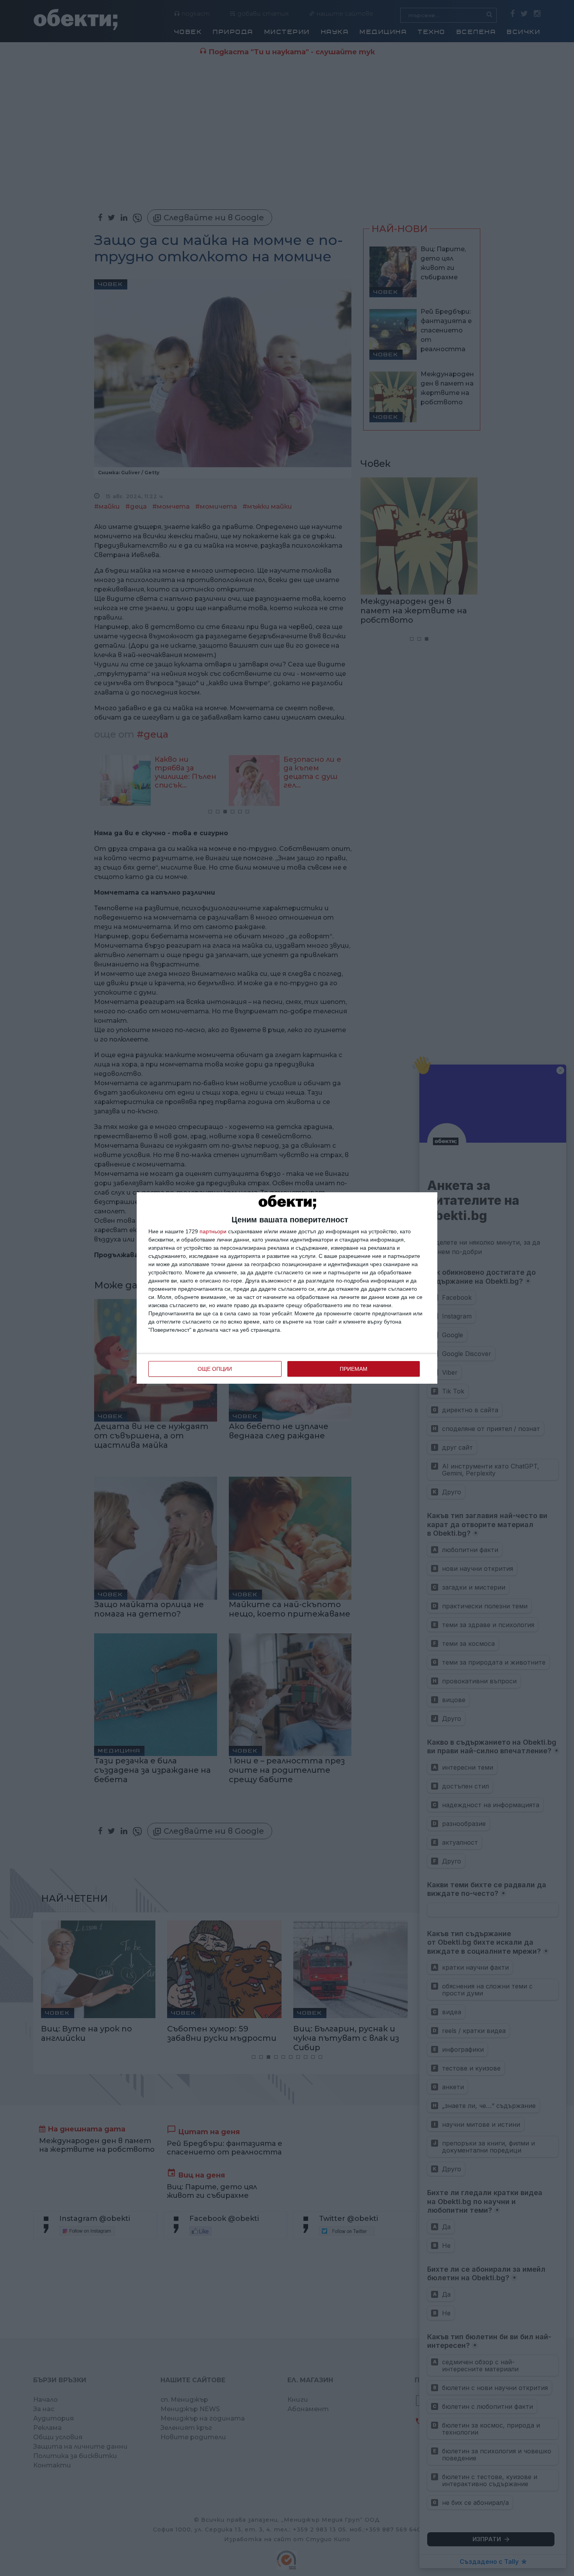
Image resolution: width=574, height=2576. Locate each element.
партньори (213, 1231)
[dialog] (287, 1288)
